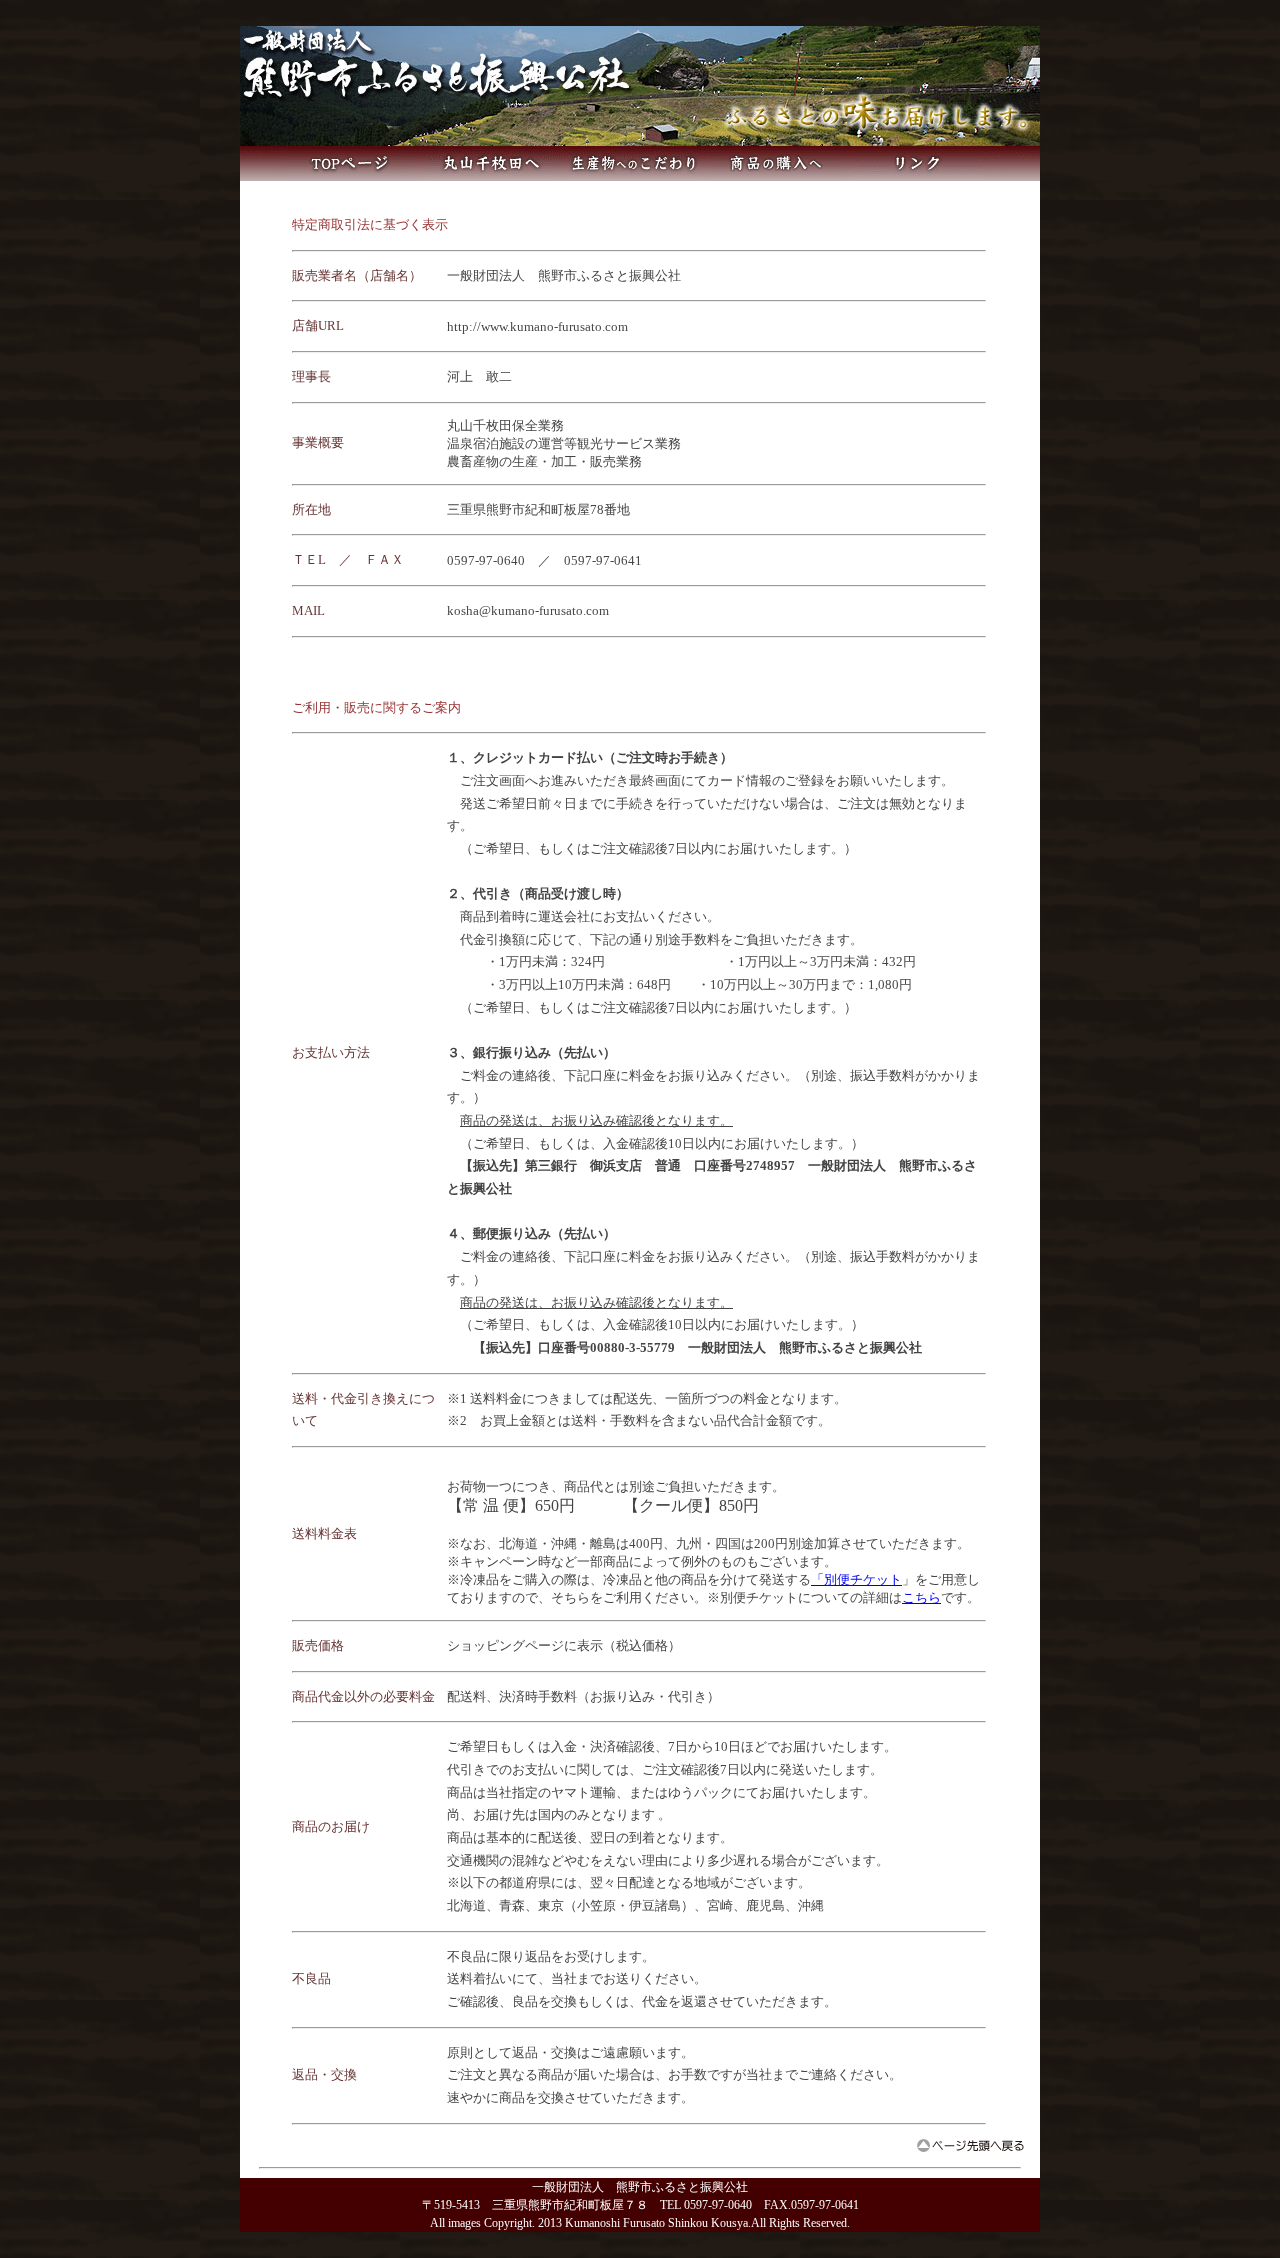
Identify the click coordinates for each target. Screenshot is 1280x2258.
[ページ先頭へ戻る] (970, 2146)
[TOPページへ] (350, 175)
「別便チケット (856, 1579)
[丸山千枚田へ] (492, 175)
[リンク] (918, 175)
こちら (921, 1597)
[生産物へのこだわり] (634, 175)
